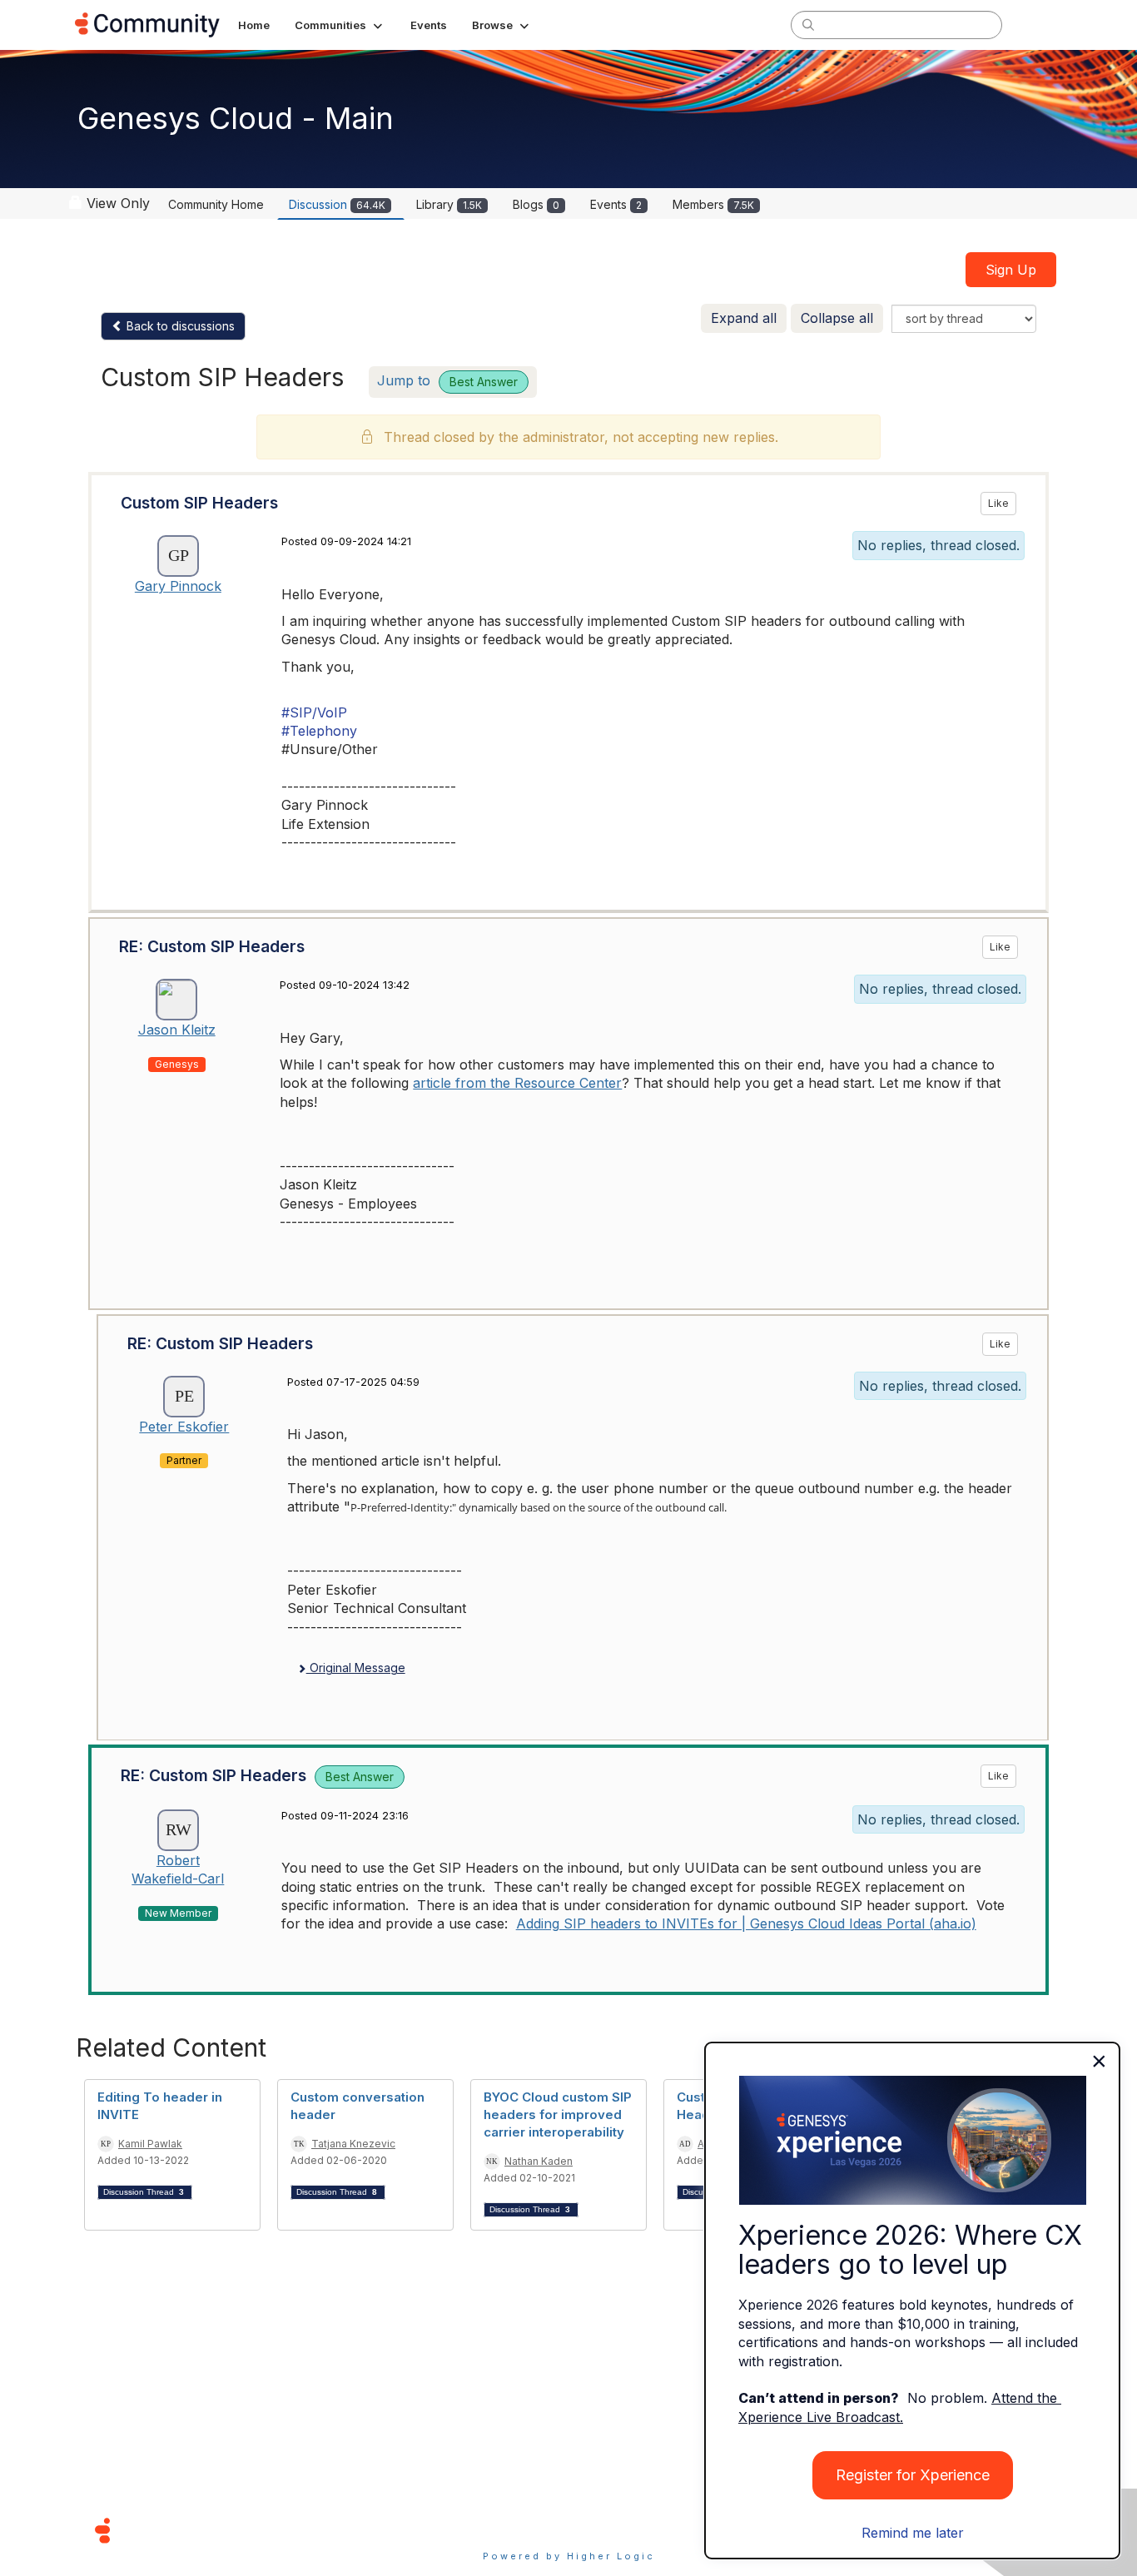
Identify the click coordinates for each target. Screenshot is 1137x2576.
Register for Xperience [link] (913, 2475)
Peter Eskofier (184, 1427)
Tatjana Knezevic (353, 2144)
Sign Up (1011, 270)
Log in (1040, 25)
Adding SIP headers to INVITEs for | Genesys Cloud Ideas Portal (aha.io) (746, 1923)
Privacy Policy (622, 2530)
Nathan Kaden (539, 2161)
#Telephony (319, 731)
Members (713, 204)
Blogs (536, 204)
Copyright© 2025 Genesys (216, 2530)
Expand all (744, 318)
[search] (808, 24)
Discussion (337, 204)
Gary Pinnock (178, 586)
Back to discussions (179, 326)
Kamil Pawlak (150, 2144)
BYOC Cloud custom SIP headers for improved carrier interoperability (558, 2114)
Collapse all (837, 318)
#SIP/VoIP (314, 712)
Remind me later (913, 2533)
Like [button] (998, 503)
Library (449, 204)
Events (616, 204)
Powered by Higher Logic (569, 2556)
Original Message (356, 1668)
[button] (340, 25)
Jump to (447, 380)
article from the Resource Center (517, 1083)
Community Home (216, 204)
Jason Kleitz (177, 1030)
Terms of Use (509, 2530)
